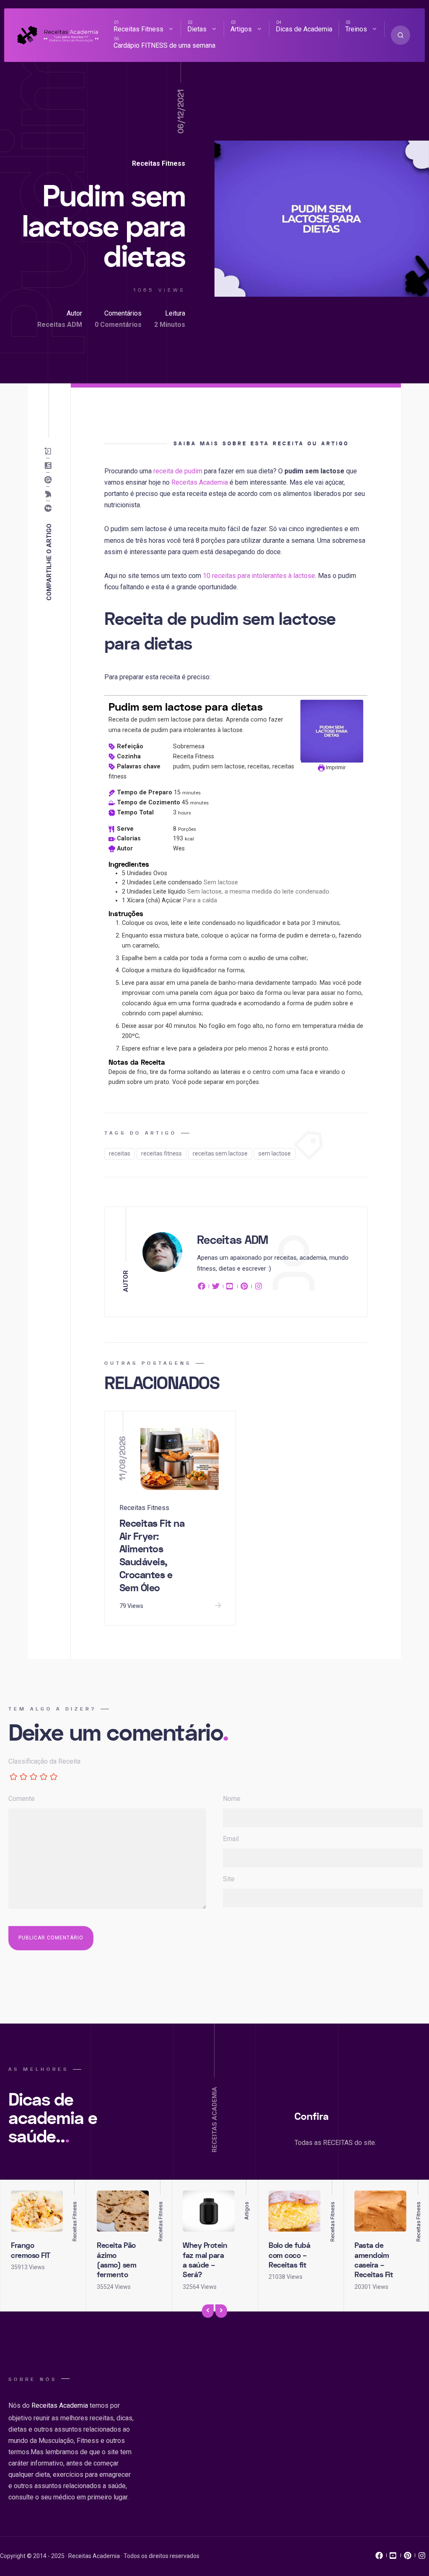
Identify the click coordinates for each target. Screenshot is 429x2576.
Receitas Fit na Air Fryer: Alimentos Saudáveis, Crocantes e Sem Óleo (152, 1556)
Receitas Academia (200, 482)
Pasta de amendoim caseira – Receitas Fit (374, 2260)
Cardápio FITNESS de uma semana (164, 45)
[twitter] (216, 1288)
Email (231, 1839)
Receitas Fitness (138, 29)
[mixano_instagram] (422, 2558)
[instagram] (258, 1288)
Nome (232, 1799)
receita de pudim (178, 471)
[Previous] (208, 2311)
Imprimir (335, 767)
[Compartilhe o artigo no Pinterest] (50, 480)
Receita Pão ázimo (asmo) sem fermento (116, 2260)
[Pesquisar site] (401, 35)
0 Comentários (118, 325)
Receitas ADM (60, 325)
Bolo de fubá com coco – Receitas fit (289, 2255)
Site (229, 1879)
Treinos (356, 29)
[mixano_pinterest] (408, 2558)
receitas (120, 1153)
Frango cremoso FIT (31, 2250)
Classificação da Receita (44, 1761)
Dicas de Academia (304, 29)
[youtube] (230, 1288)
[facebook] (203, 1288)
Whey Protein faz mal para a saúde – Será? (205, 2260)
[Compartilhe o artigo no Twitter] (50, 494)
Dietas (197, 29)
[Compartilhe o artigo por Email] (50, 451)
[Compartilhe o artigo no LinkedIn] (50, 465)
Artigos (241, 29)
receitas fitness (162, 1153)
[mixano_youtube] (393, 2558)
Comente (22, 1799)
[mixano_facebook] (379, 2558)
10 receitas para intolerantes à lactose (259, 576)
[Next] (221, 2311)
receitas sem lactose (220, 1153)
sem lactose (275, 1153)
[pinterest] (244, 1288)
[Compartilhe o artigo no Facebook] (50, 508)
